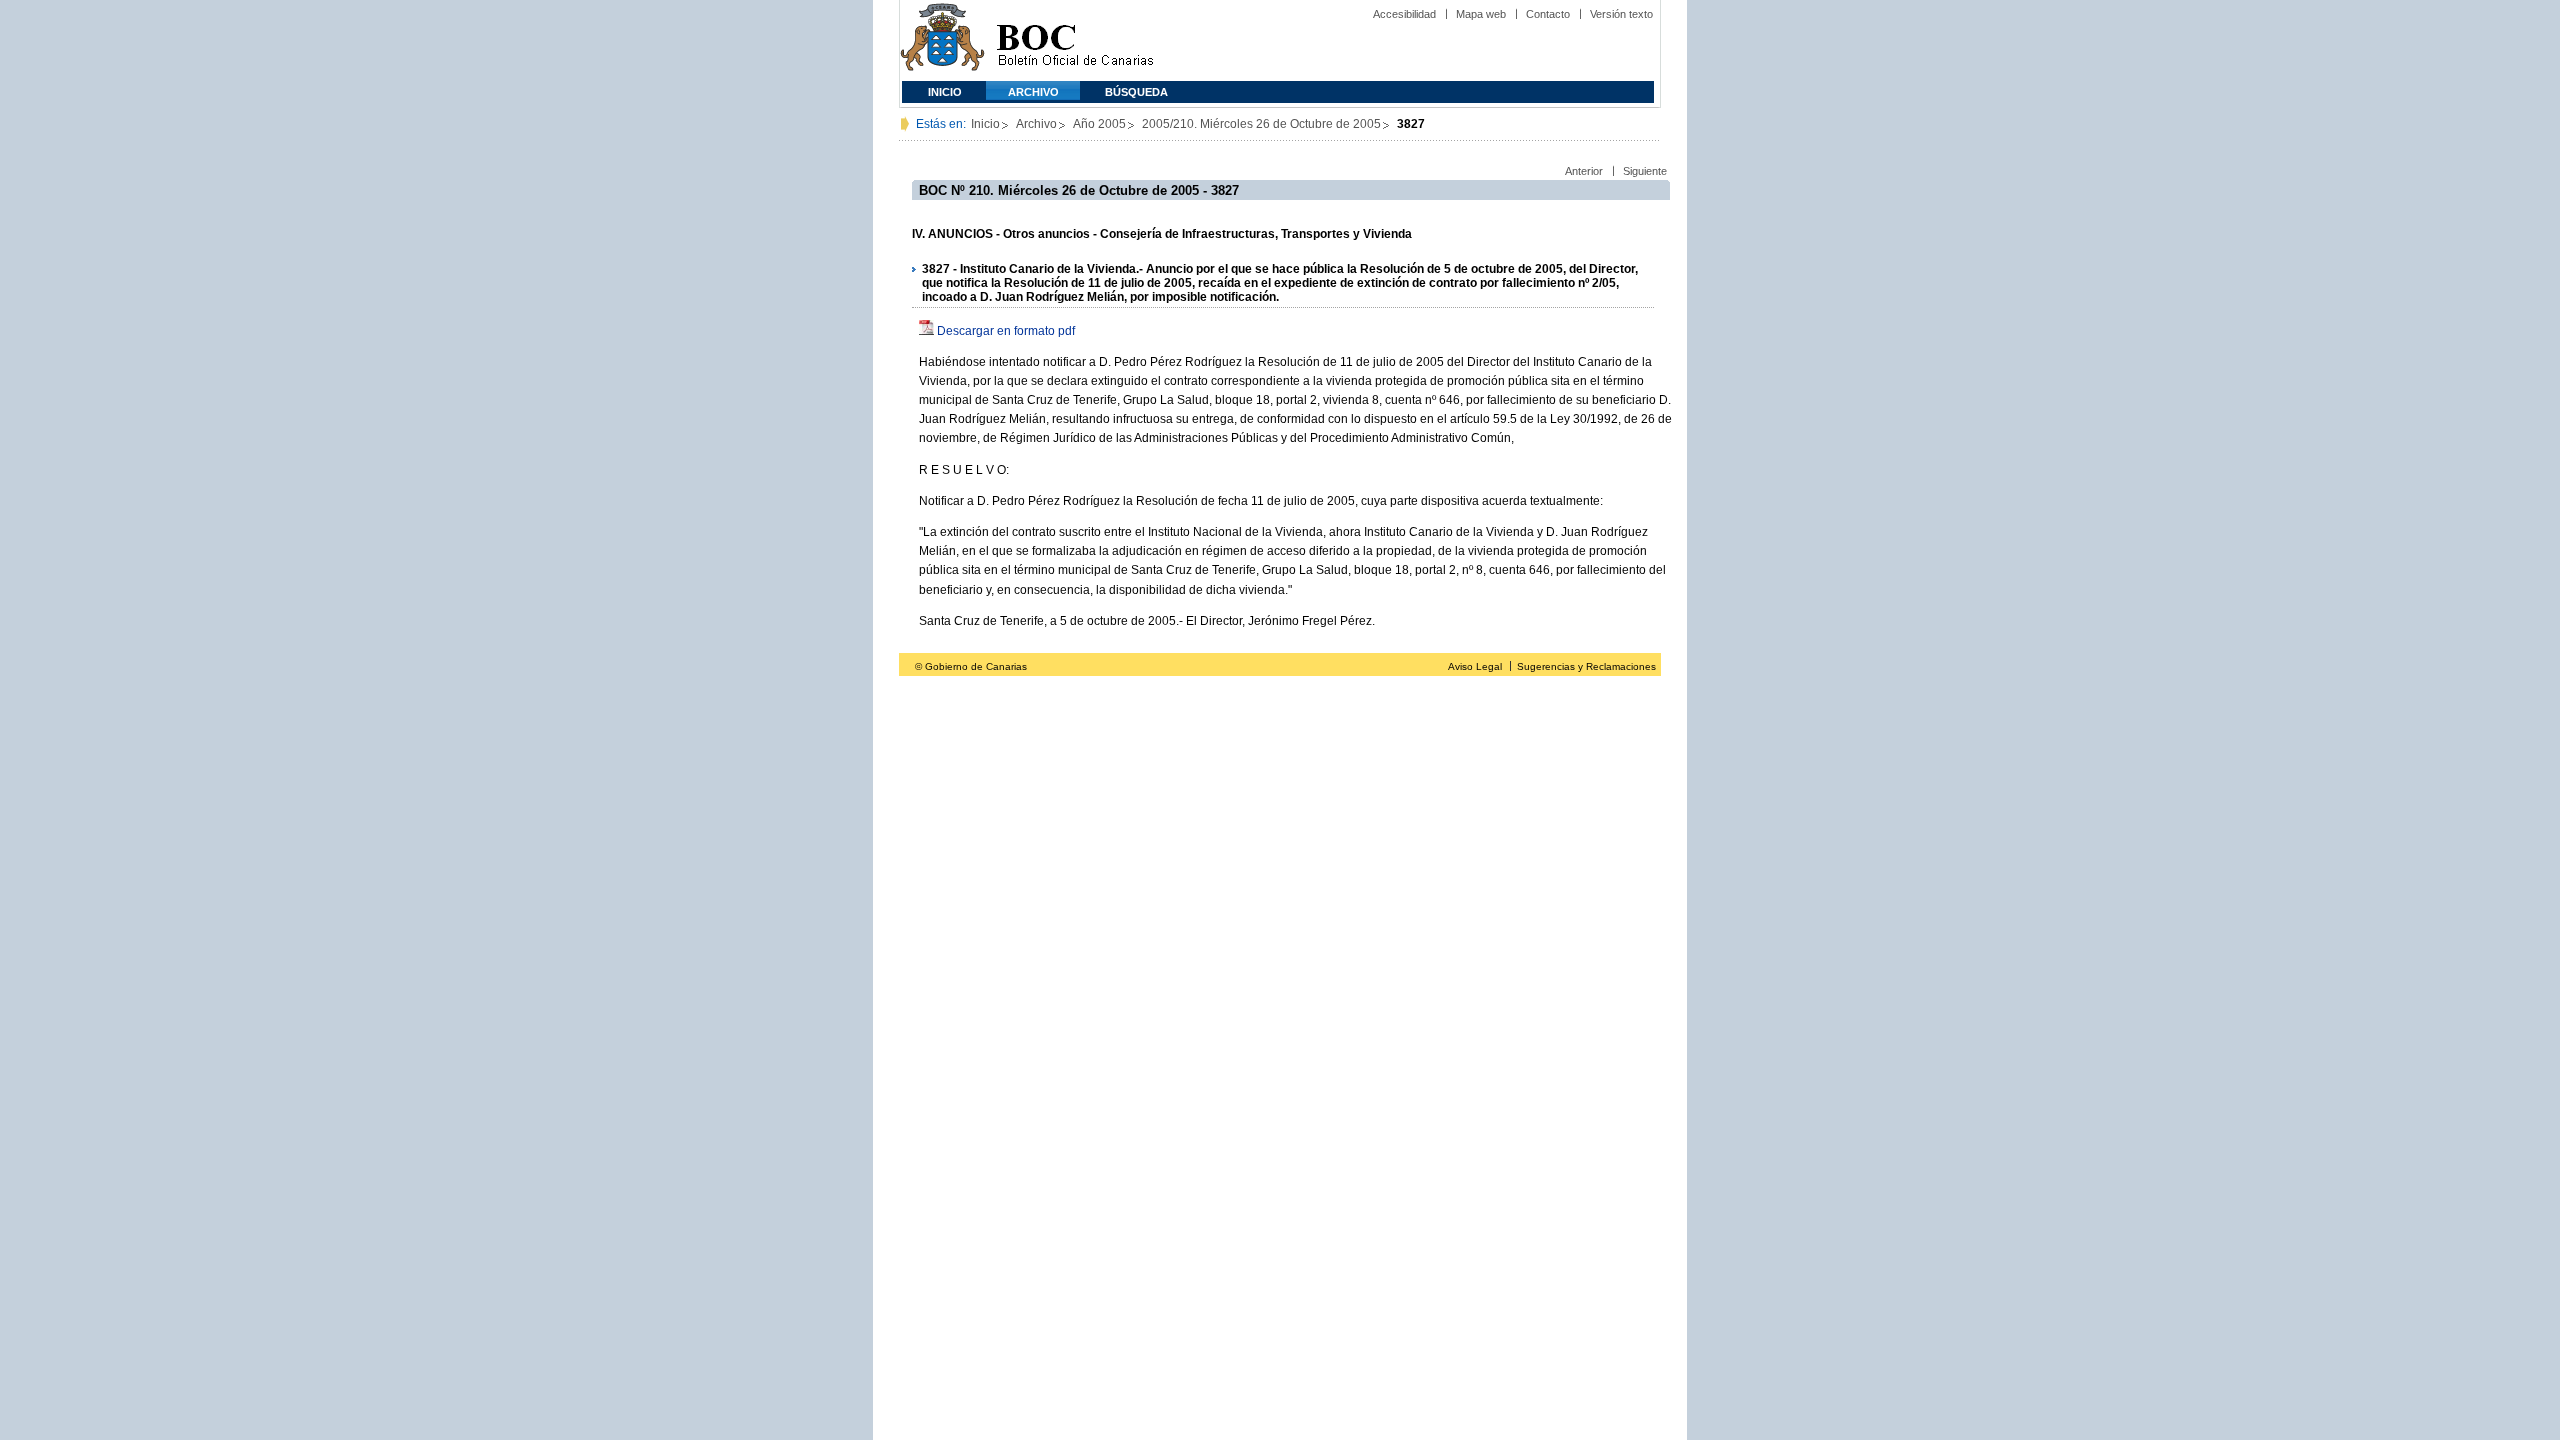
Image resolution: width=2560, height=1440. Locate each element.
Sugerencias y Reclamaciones (1586, 666)
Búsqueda (1136, 92)
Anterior (1584, 171)
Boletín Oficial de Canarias (1075, 40)
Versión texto (1621, 14)
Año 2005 (1099, 124)
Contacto (1548, 14)
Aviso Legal (1475, 666)
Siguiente (1645, 171)
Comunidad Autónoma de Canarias (942, 40)
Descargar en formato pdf (1006, 331)
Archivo (1033, 92)
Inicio (945, 92)
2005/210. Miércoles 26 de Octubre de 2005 (1261, 124)
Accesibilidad (1404, 14)
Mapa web (1481, 14)
